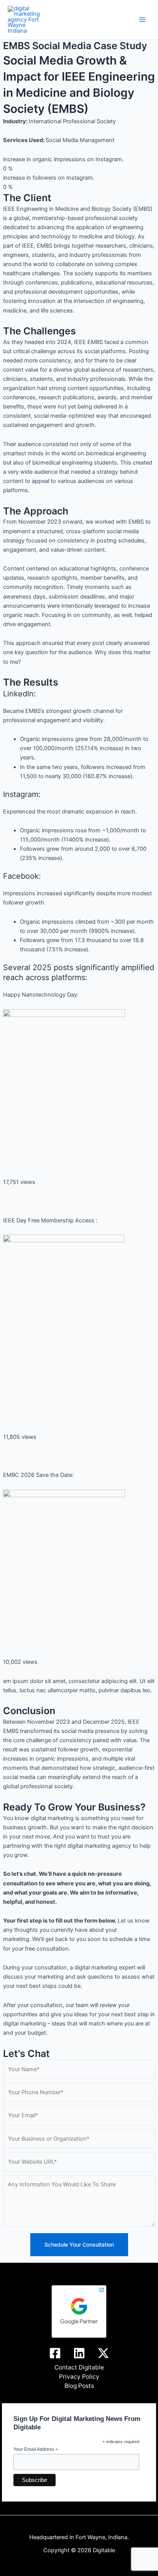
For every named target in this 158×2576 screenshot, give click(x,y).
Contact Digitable (79, 2367)
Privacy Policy (79, 2377)
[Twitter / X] (103, 2353)
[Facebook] (55, 2353)
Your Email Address (36, 2450)
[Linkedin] (79, 2353)
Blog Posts (79, 2386)
